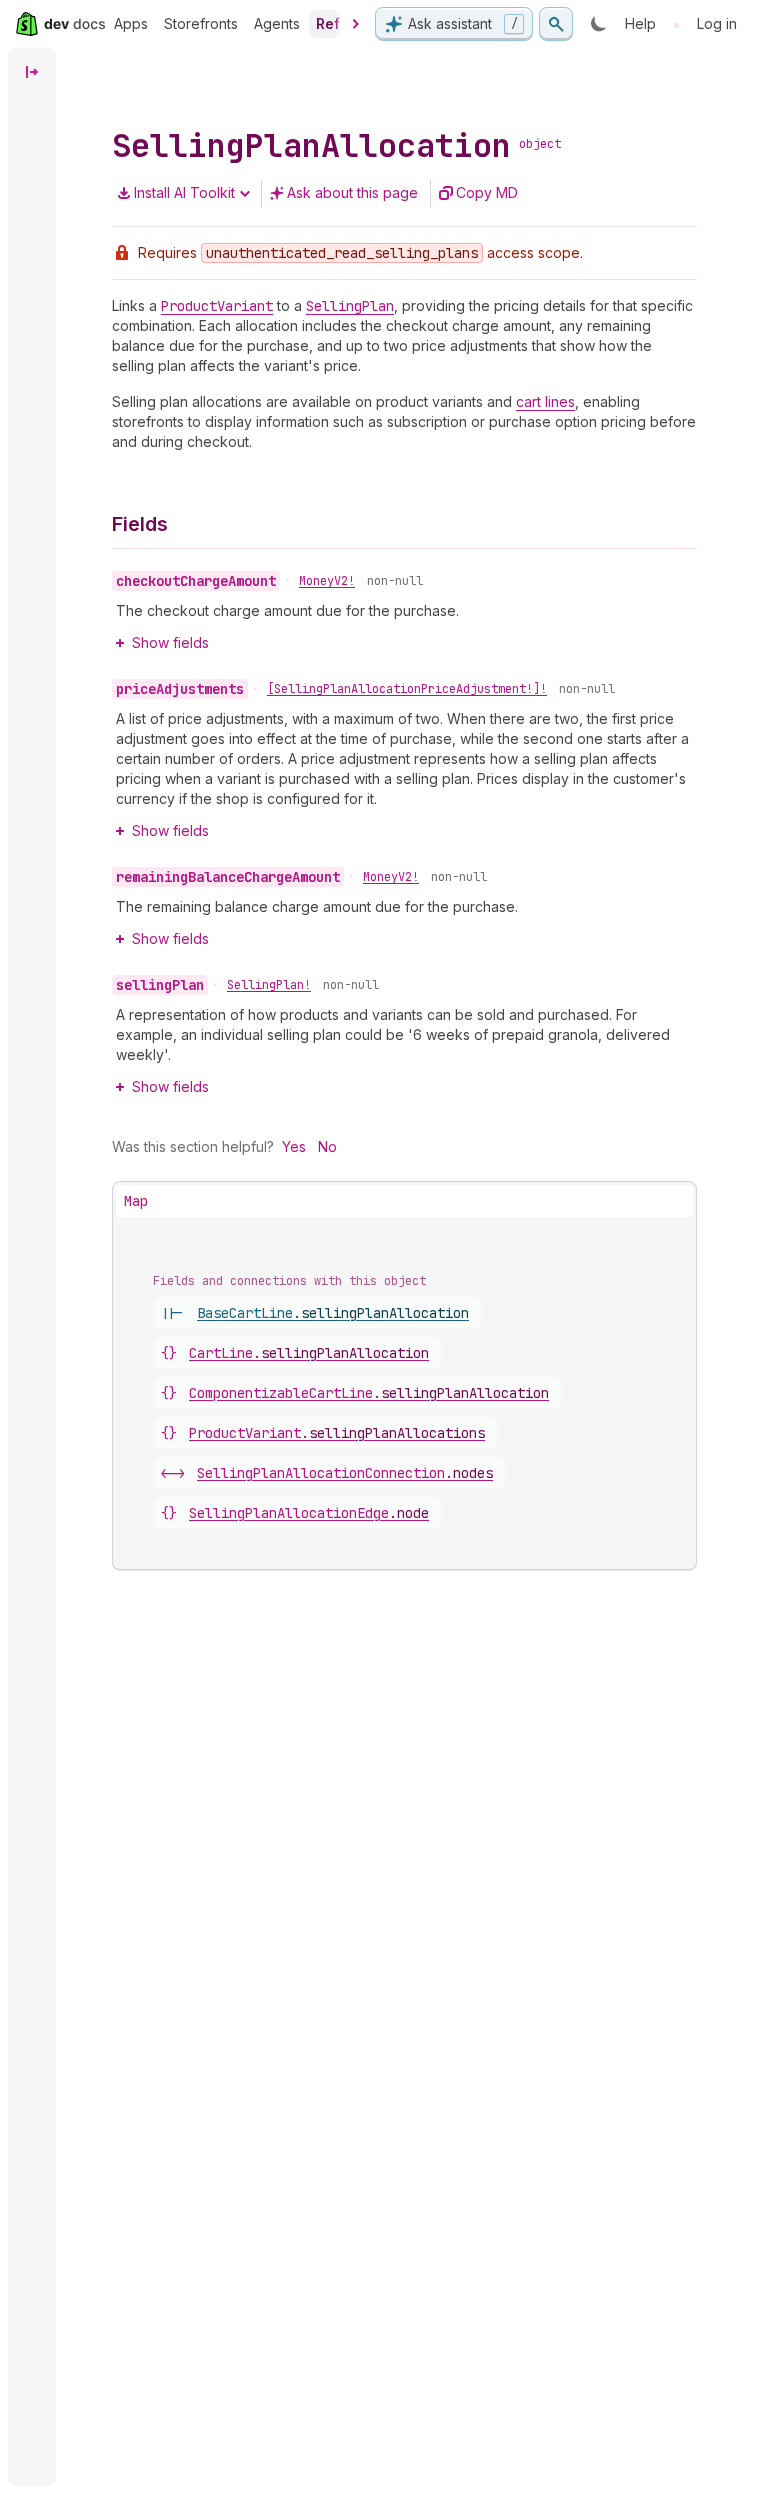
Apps (131, 23)
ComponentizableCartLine (369, 1393)
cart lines (545, 401)
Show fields (170, 642)
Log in (717, 23)
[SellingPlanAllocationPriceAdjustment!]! (407, 689)
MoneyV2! (327, 581)
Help (640, 23)
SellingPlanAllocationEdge (309, 1513)
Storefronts (201, 23)
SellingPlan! (269, 985)
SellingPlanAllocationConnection (345, 1473)
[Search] (556, 24)
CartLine (309, 1353)
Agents (277, 23)
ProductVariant (337, 1433)
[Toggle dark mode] (599, 24)
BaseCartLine (333, 1313)
